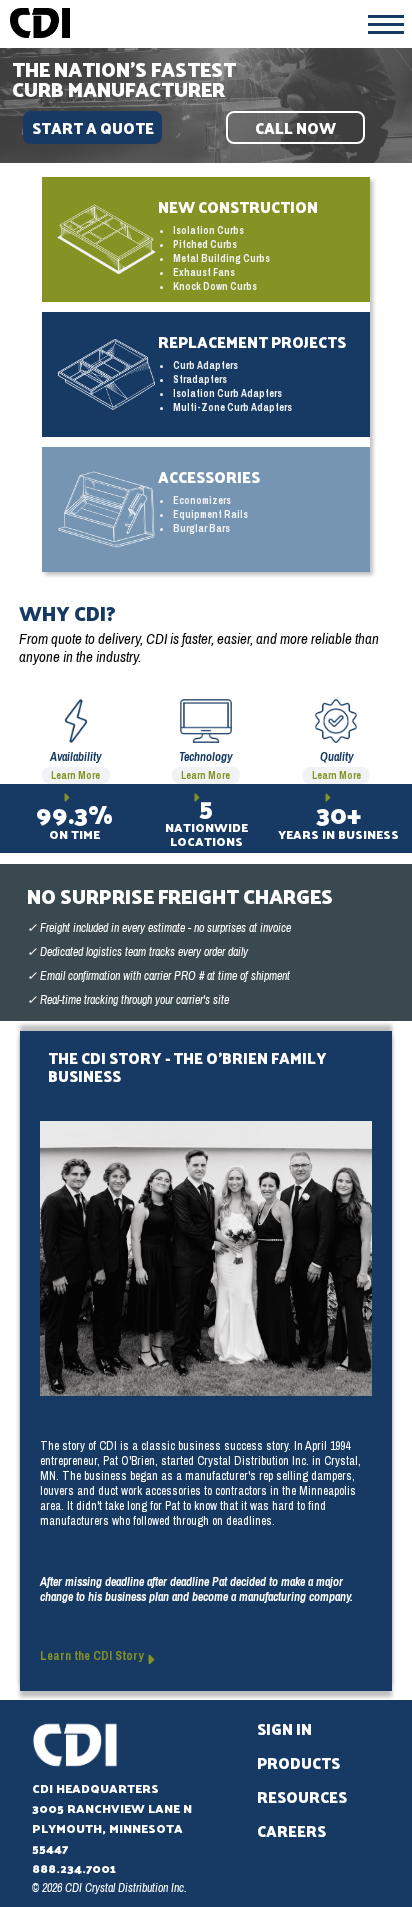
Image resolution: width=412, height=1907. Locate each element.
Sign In (284, 1728)
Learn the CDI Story (93, 1656)
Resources (302, 1796)
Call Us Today (295, 127)
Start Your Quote (92, 127)
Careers (291, 1830)
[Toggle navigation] (386, 24)
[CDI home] (206, 23)
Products (298, 1762)
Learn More (75, 775)
